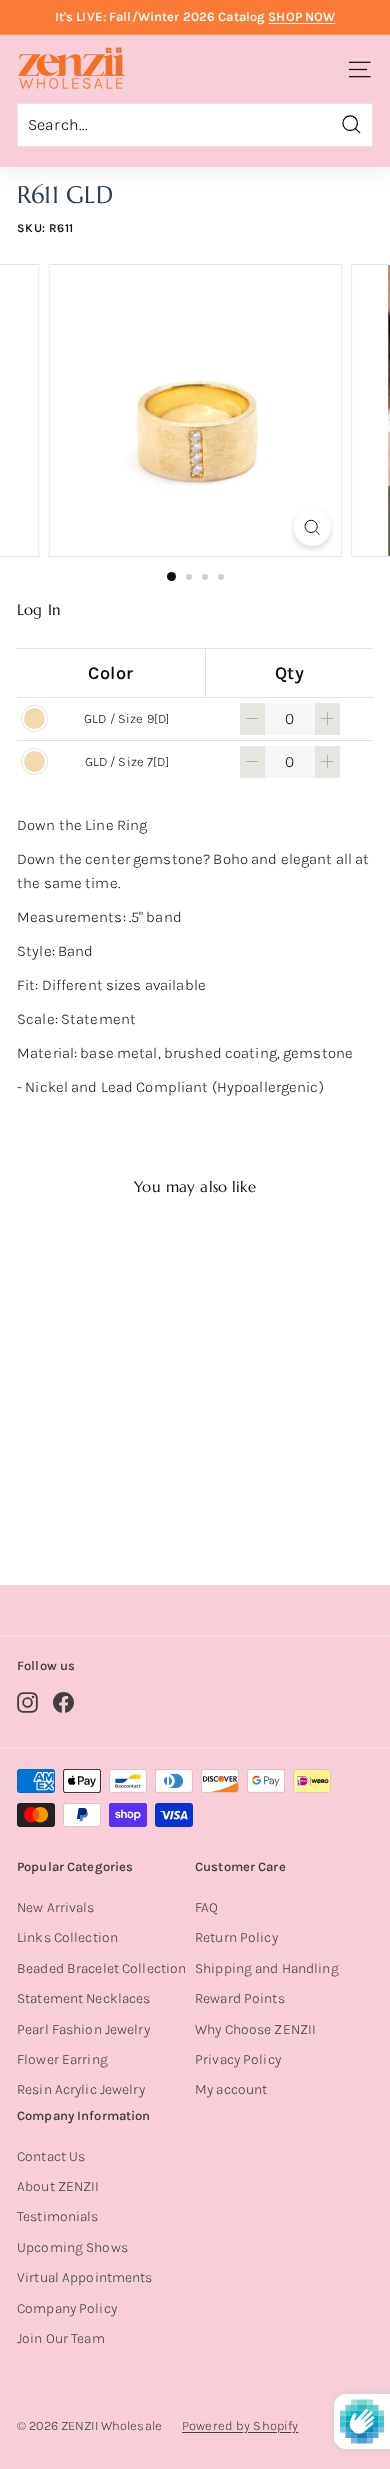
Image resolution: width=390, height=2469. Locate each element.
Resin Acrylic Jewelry (81, 2089)
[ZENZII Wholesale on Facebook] (63, 1702)
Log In (39, 610)
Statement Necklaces (83, 1998)
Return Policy (236, 1937)
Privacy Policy (238, 2059)
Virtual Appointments (85, 2277)
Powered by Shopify (240, 2425)
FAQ (206, 1907)
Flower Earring (62, 2059)
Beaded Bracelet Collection (101, 1968)
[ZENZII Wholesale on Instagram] (27, 1702)
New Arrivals (56, 1907)
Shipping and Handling (267, 1968)
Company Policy (67, 2308)
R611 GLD (97, 1465)
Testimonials (58, 2216)
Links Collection (67, 1937)
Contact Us (51, 2156)
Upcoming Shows (72, 2247)
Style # (100, 1490)
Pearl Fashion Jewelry (83, 2029)
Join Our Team (61, 2338)
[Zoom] (311, 527)
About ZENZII (58, 2186)
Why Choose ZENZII (255, 2029)
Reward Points (240, 1998)
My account (231, 2089)
